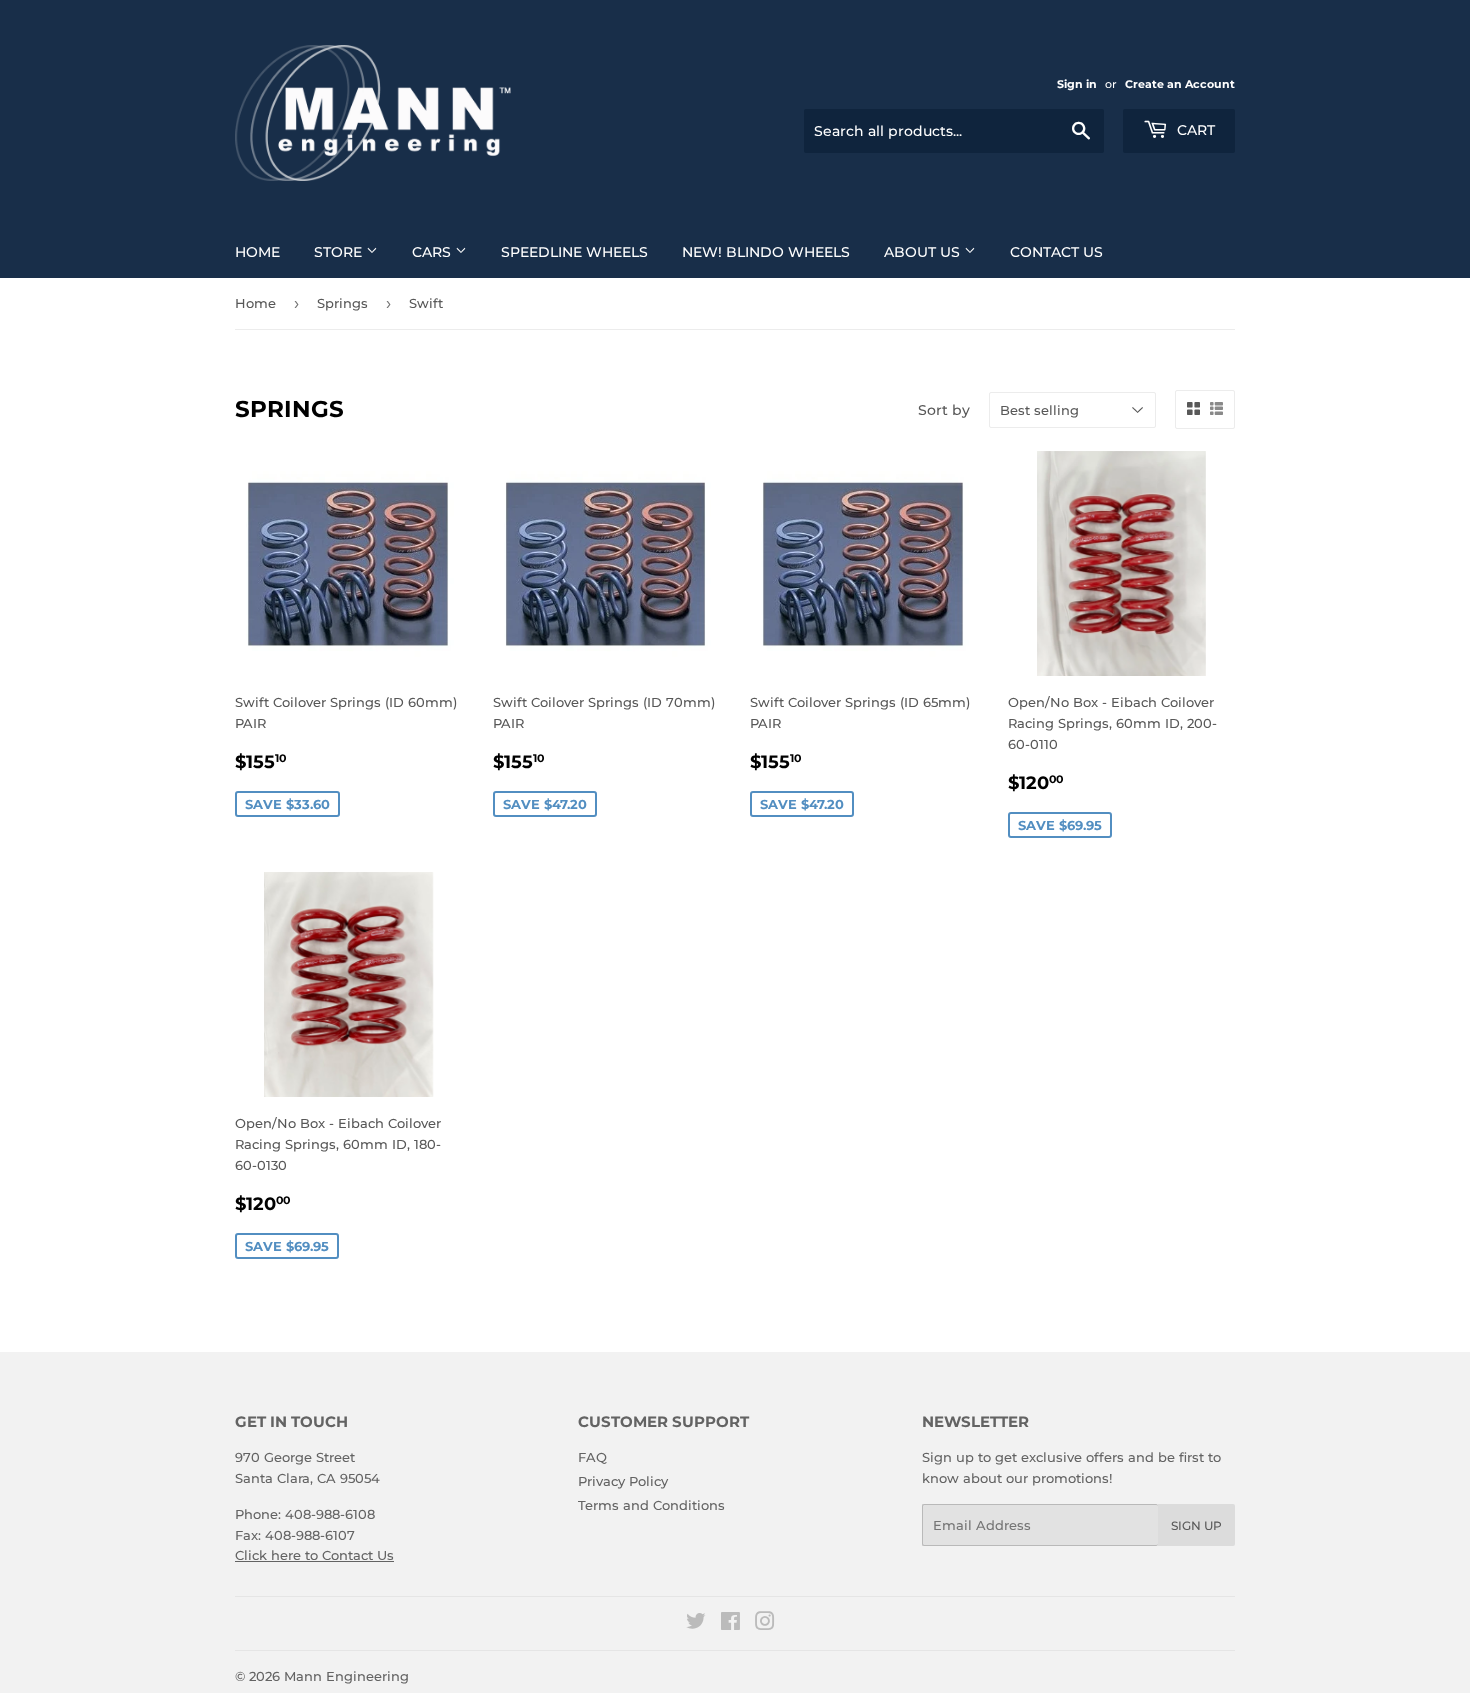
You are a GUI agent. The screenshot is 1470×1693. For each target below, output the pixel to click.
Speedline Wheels (574, 252)
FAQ (592, 1457)
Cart (1194, 130)
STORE (340, 252)
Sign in (1077, 84)
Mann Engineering (346, 1676)
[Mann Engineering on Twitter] (696, 1624)
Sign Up (1196, 1525)
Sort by (944, 410)
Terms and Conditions (651, 1505)
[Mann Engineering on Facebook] (730, 1624)
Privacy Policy (623, 1481)
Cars (433, 252)
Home (257, 252)
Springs (342, 303)
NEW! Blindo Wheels (766, 252)
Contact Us (1056, 252)
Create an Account (1180, 84)
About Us (924, 252)
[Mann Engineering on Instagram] (765, 1624)
